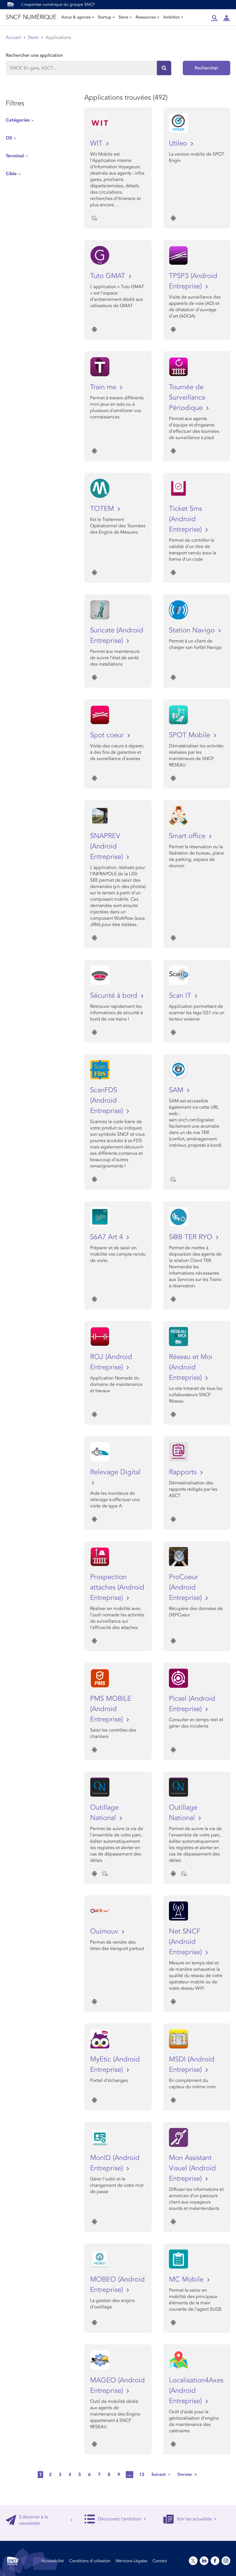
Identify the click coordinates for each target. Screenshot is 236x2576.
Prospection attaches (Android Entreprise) (117, 1587)
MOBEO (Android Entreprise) (117, 2285)
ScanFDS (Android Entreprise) (107, 1100)
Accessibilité (53, 2561)
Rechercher (206, 68)
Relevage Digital (115, 1472)
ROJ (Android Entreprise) (111, 1362)
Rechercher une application (34, 55)
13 (142, 2475)
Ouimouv (105, 1931)
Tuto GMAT (109, 276)
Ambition (172, 17)
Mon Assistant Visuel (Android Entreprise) (192, 2168)
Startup (105, 17)
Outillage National (104, 1813)
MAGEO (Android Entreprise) (117, 2385)
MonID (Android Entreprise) (115, 2163)
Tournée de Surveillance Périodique (187, 397)
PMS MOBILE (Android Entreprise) (111, 1709)
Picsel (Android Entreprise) (192, 1704)
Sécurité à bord (115, 996)
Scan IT (181, 996)
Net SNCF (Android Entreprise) (186, 1942)
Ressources (146, 17)
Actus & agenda (76, 17)
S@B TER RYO (192, 1237)
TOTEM (103, 509)
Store (123, 17)
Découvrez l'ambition (120, 2519)
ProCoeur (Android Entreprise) (186, 1587)
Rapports (184, 1472)
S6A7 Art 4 (107, 1237)
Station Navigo (193, 630)
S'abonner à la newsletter (33, 2520)
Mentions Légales (132, 2561)
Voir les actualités (194, 2519)
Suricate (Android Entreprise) (117, 635)
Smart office (188, 836)
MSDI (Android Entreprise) (192, 2064)
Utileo (179, 143)
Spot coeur (108, 735)
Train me (104, 387)
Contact (160, 2561)
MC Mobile (187, 2279)
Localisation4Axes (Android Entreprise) (196, 2391)
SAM (177, 1090)
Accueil (13, 37)
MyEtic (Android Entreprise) (115, 2064)
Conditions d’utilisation (90, 2561)
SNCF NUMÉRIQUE (31, 17)
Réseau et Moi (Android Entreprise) (191, 1367)
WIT (97, 143)
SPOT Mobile (191, 735)
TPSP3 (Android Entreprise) (193, 281)
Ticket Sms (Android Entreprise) (186, 519)
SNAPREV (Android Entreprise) (107, 846)
